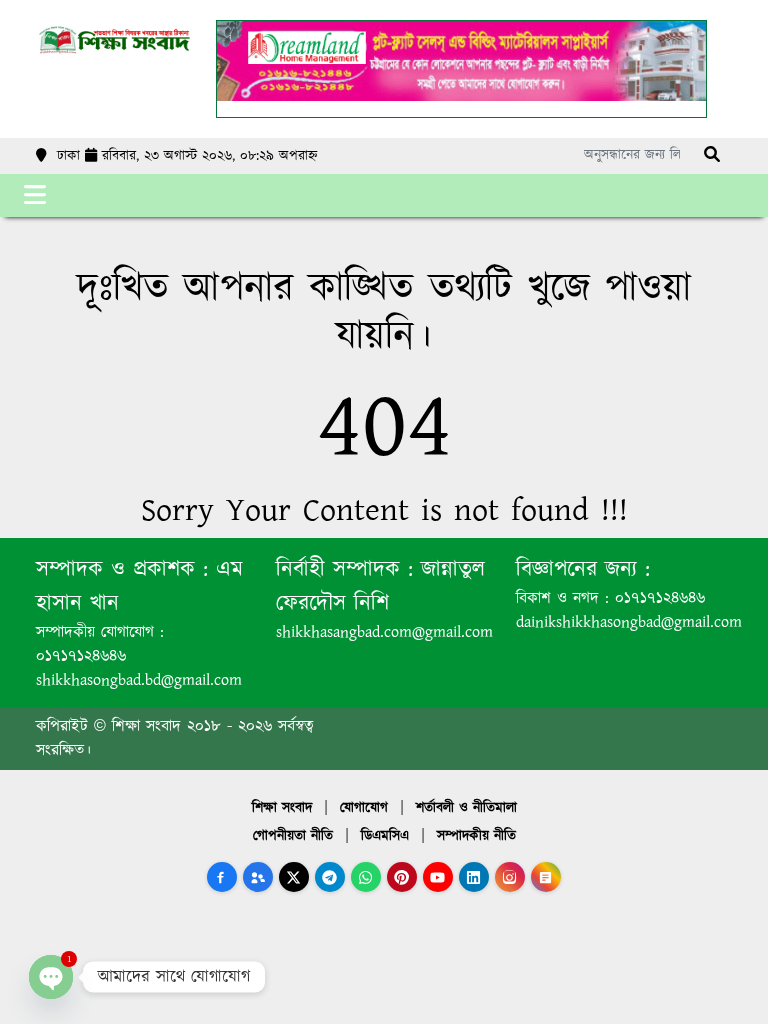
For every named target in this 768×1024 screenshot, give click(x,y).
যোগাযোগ (364, 808)
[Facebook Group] (258, 877)
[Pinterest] (402, 877)
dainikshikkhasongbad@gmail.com (629, 622)
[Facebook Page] (222, 877)
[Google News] (546, 877)
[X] (294, 877)
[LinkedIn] (474, 877)
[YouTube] (438, 877)
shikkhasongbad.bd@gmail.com (139, 680)
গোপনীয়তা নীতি (293, 836)
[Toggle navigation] (35, 195)
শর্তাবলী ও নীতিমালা (466, 808)
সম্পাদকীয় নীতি (476, 836)
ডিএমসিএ (385, 836)
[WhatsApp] (366, 877)
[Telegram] (330, 877)
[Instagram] (510, 877)
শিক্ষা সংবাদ (282, 808)
